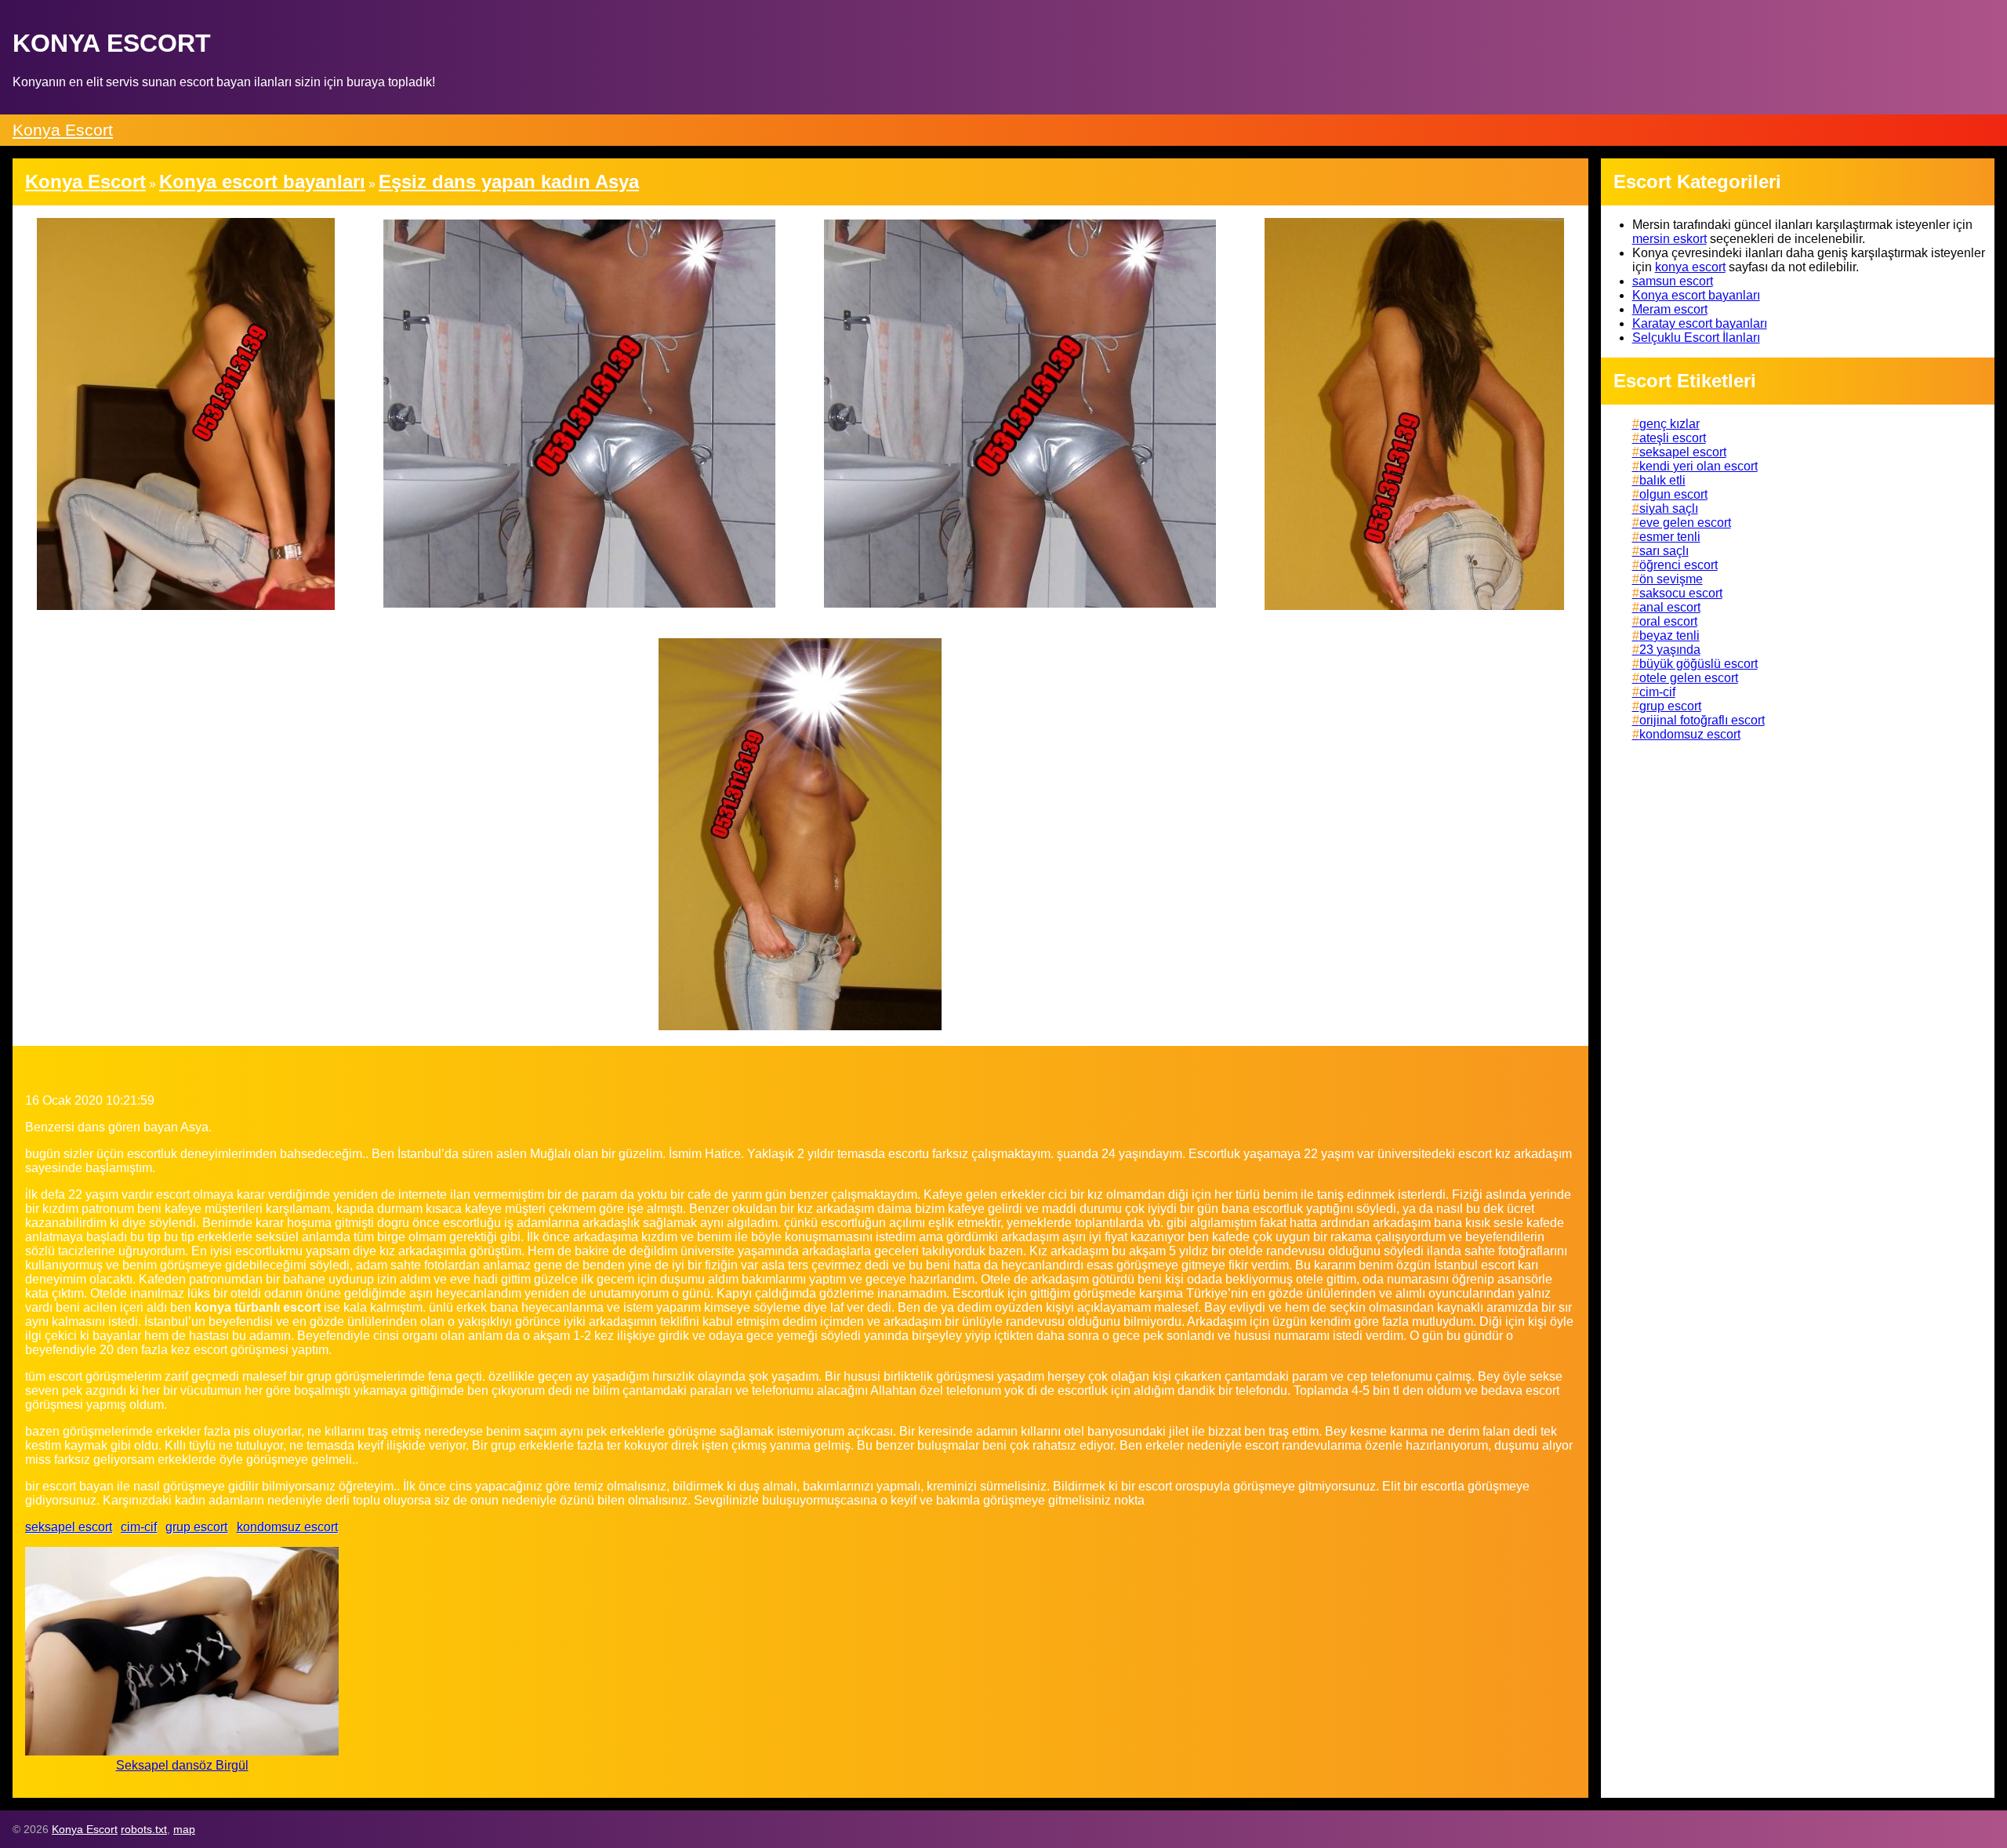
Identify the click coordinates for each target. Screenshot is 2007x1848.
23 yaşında (1670, 650)
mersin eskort (1669, 239)
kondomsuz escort (287, 1527)
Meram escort (1670, 309)
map (184, 1829)
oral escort (1668, 621)
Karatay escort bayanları (1700, 323)
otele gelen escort (1689, 678)
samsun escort (1673, 281)
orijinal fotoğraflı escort (1702, 720)
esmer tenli (1670, 537)
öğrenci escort (1679, 565)
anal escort (1670, 607)
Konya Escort (63, 130)
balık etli (1662, 480)
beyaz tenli (1669, 635)
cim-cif (139, 1527)
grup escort (196, 1527)
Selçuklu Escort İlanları (1696, 338)
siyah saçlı (1669, 508)
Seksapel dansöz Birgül (182, 1765)
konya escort (1690, 267)
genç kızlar (1669, 424)
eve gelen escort (1685, 523)
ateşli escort (1673, 438)
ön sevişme (1671, 579)
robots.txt (144, 1829)
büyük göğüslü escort (1699, 664)
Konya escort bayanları (1696, 295)
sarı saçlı (1664, 551)
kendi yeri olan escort (1699, 466)
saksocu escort (1681, 593)
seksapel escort (69, 1527)
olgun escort (1673, 494)
